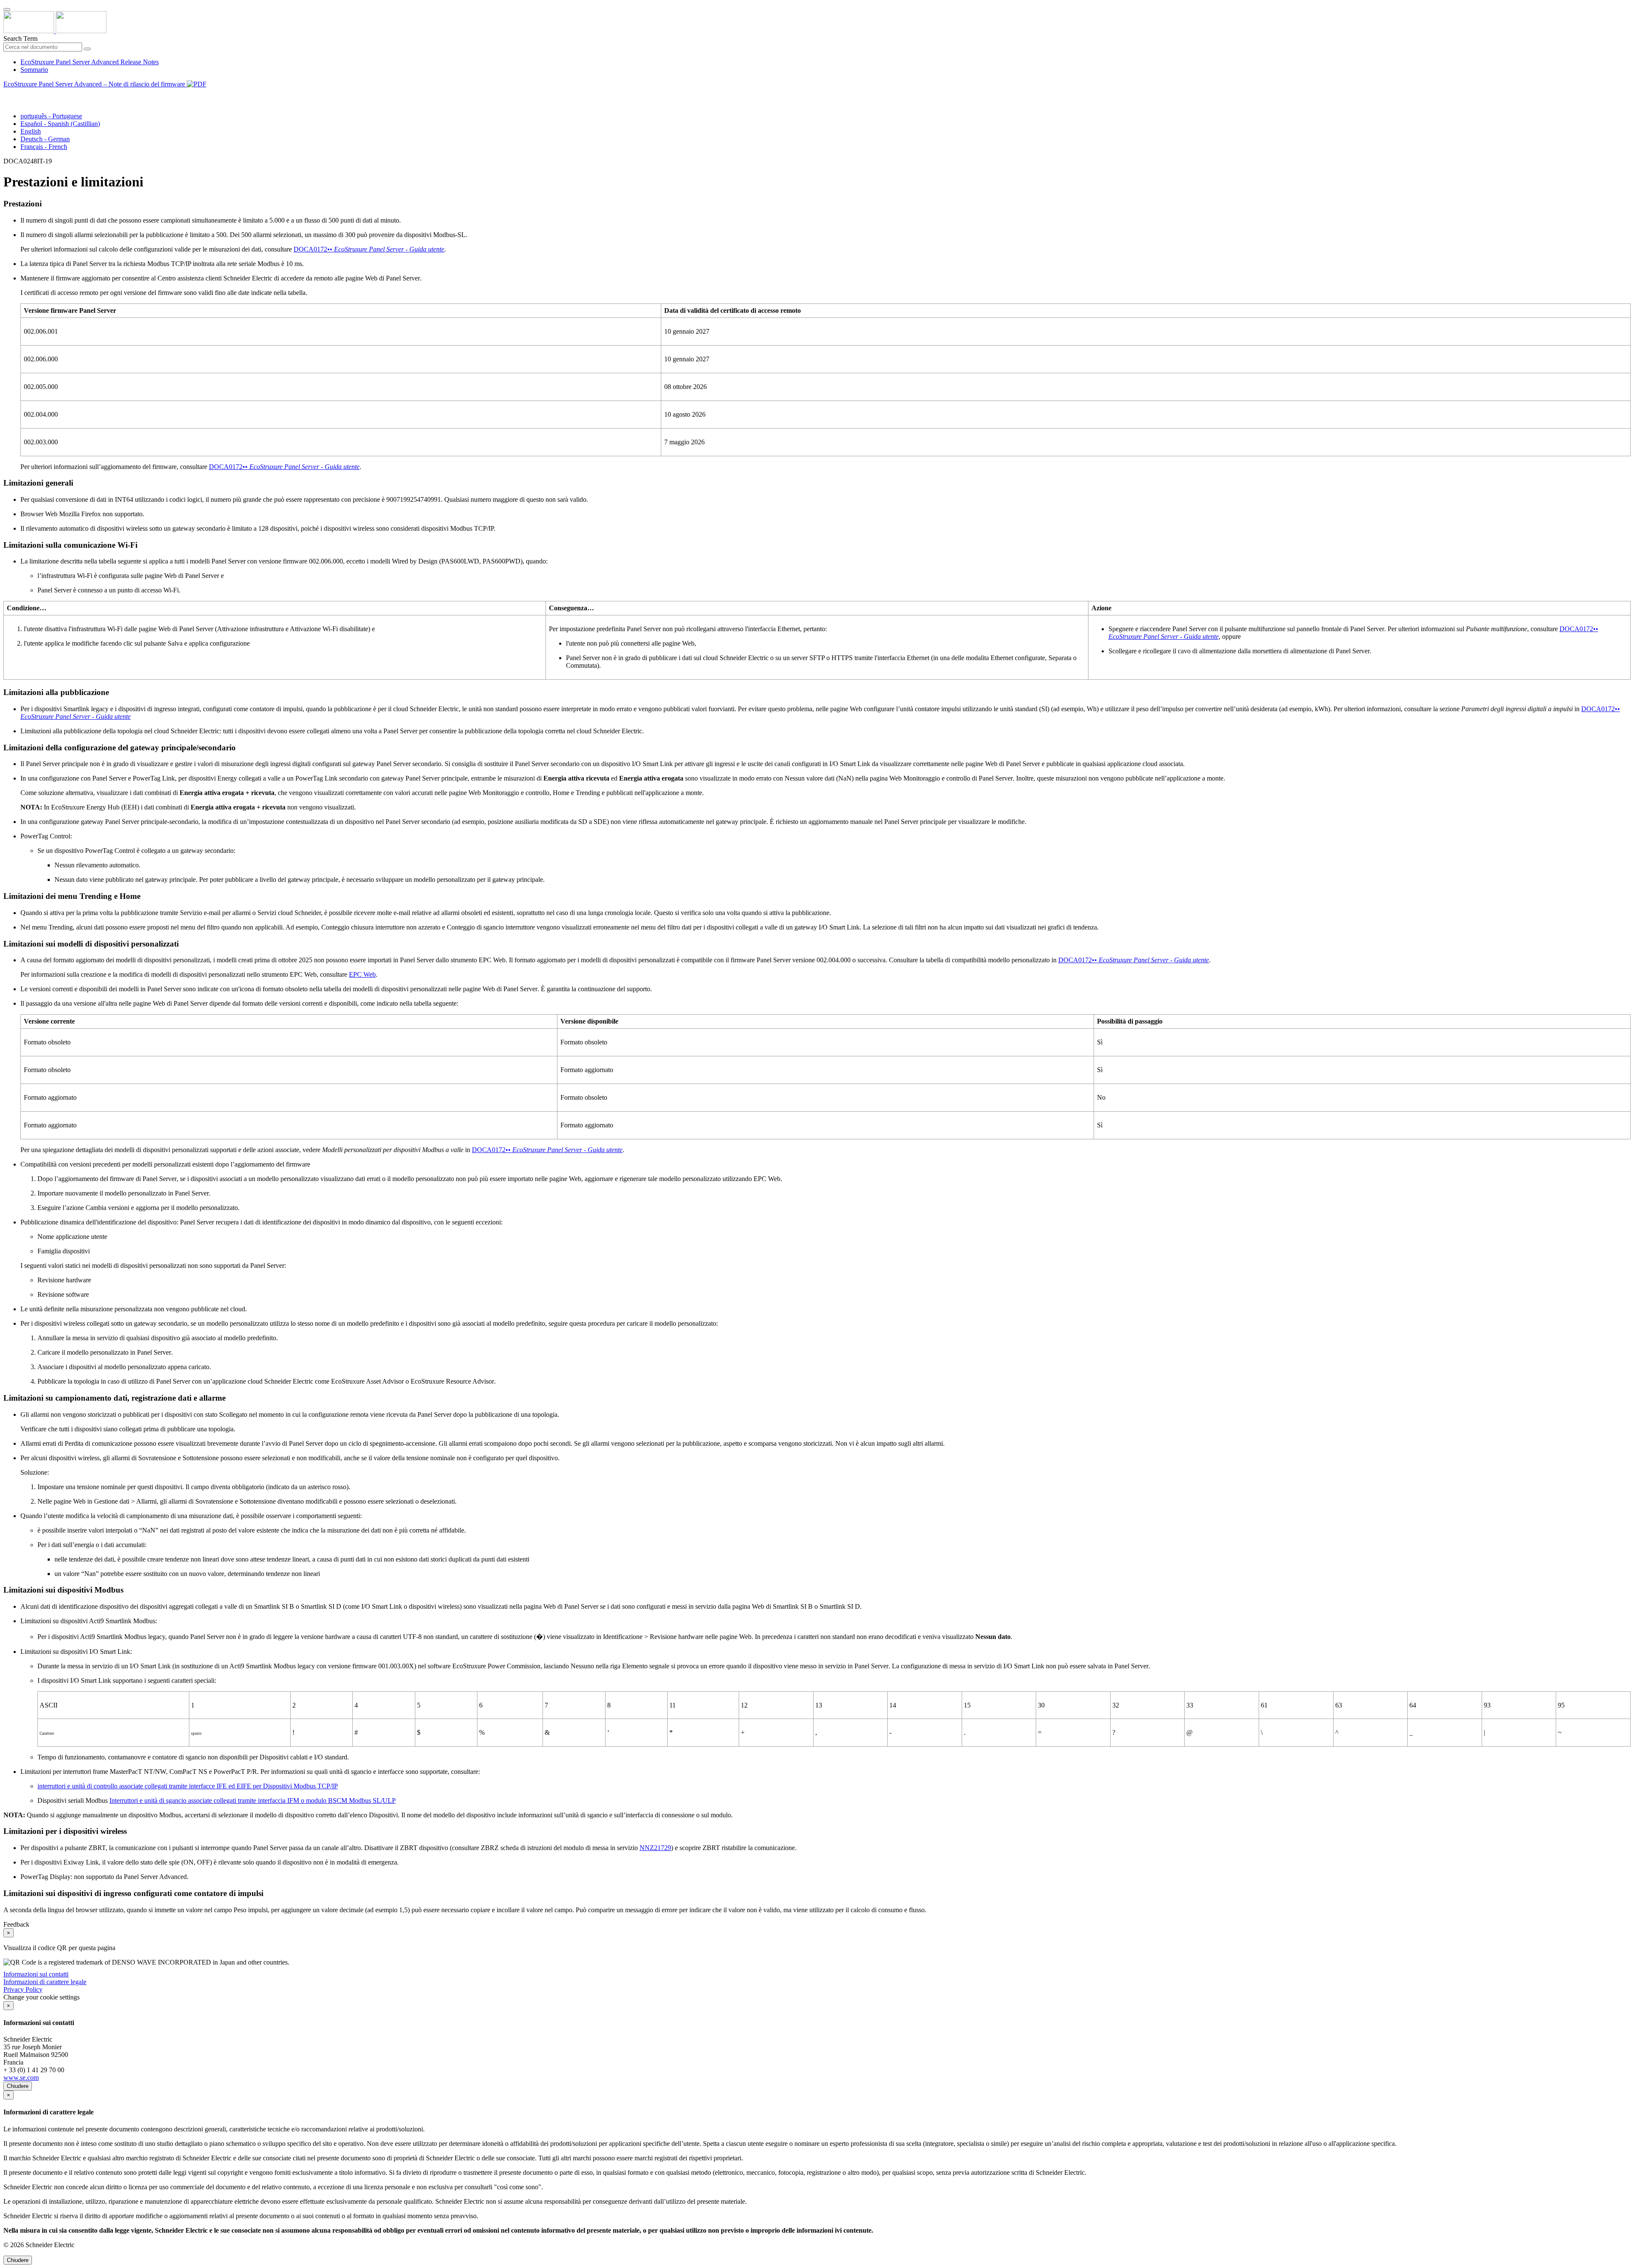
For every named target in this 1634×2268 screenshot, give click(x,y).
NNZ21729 (655, 1848)
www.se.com (21, 2078)
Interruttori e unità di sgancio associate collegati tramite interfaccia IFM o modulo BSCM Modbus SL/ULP (253, 1800)
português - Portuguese (51, 116)
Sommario (34, 70)
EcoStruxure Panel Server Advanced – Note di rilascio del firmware (95, 84)
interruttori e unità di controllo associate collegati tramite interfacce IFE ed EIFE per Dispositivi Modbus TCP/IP (188, 1786)
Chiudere (18, 2086)
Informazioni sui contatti (36, 1974)
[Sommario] (7, 94)
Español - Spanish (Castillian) (60, 124)
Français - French (44, 147)
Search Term (20, 39)
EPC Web (362, 974)
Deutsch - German (45, 139)
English (31, 131)
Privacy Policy (23, 1989)
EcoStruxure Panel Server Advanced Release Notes (90, 62)
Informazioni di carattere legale (45, 1982)
